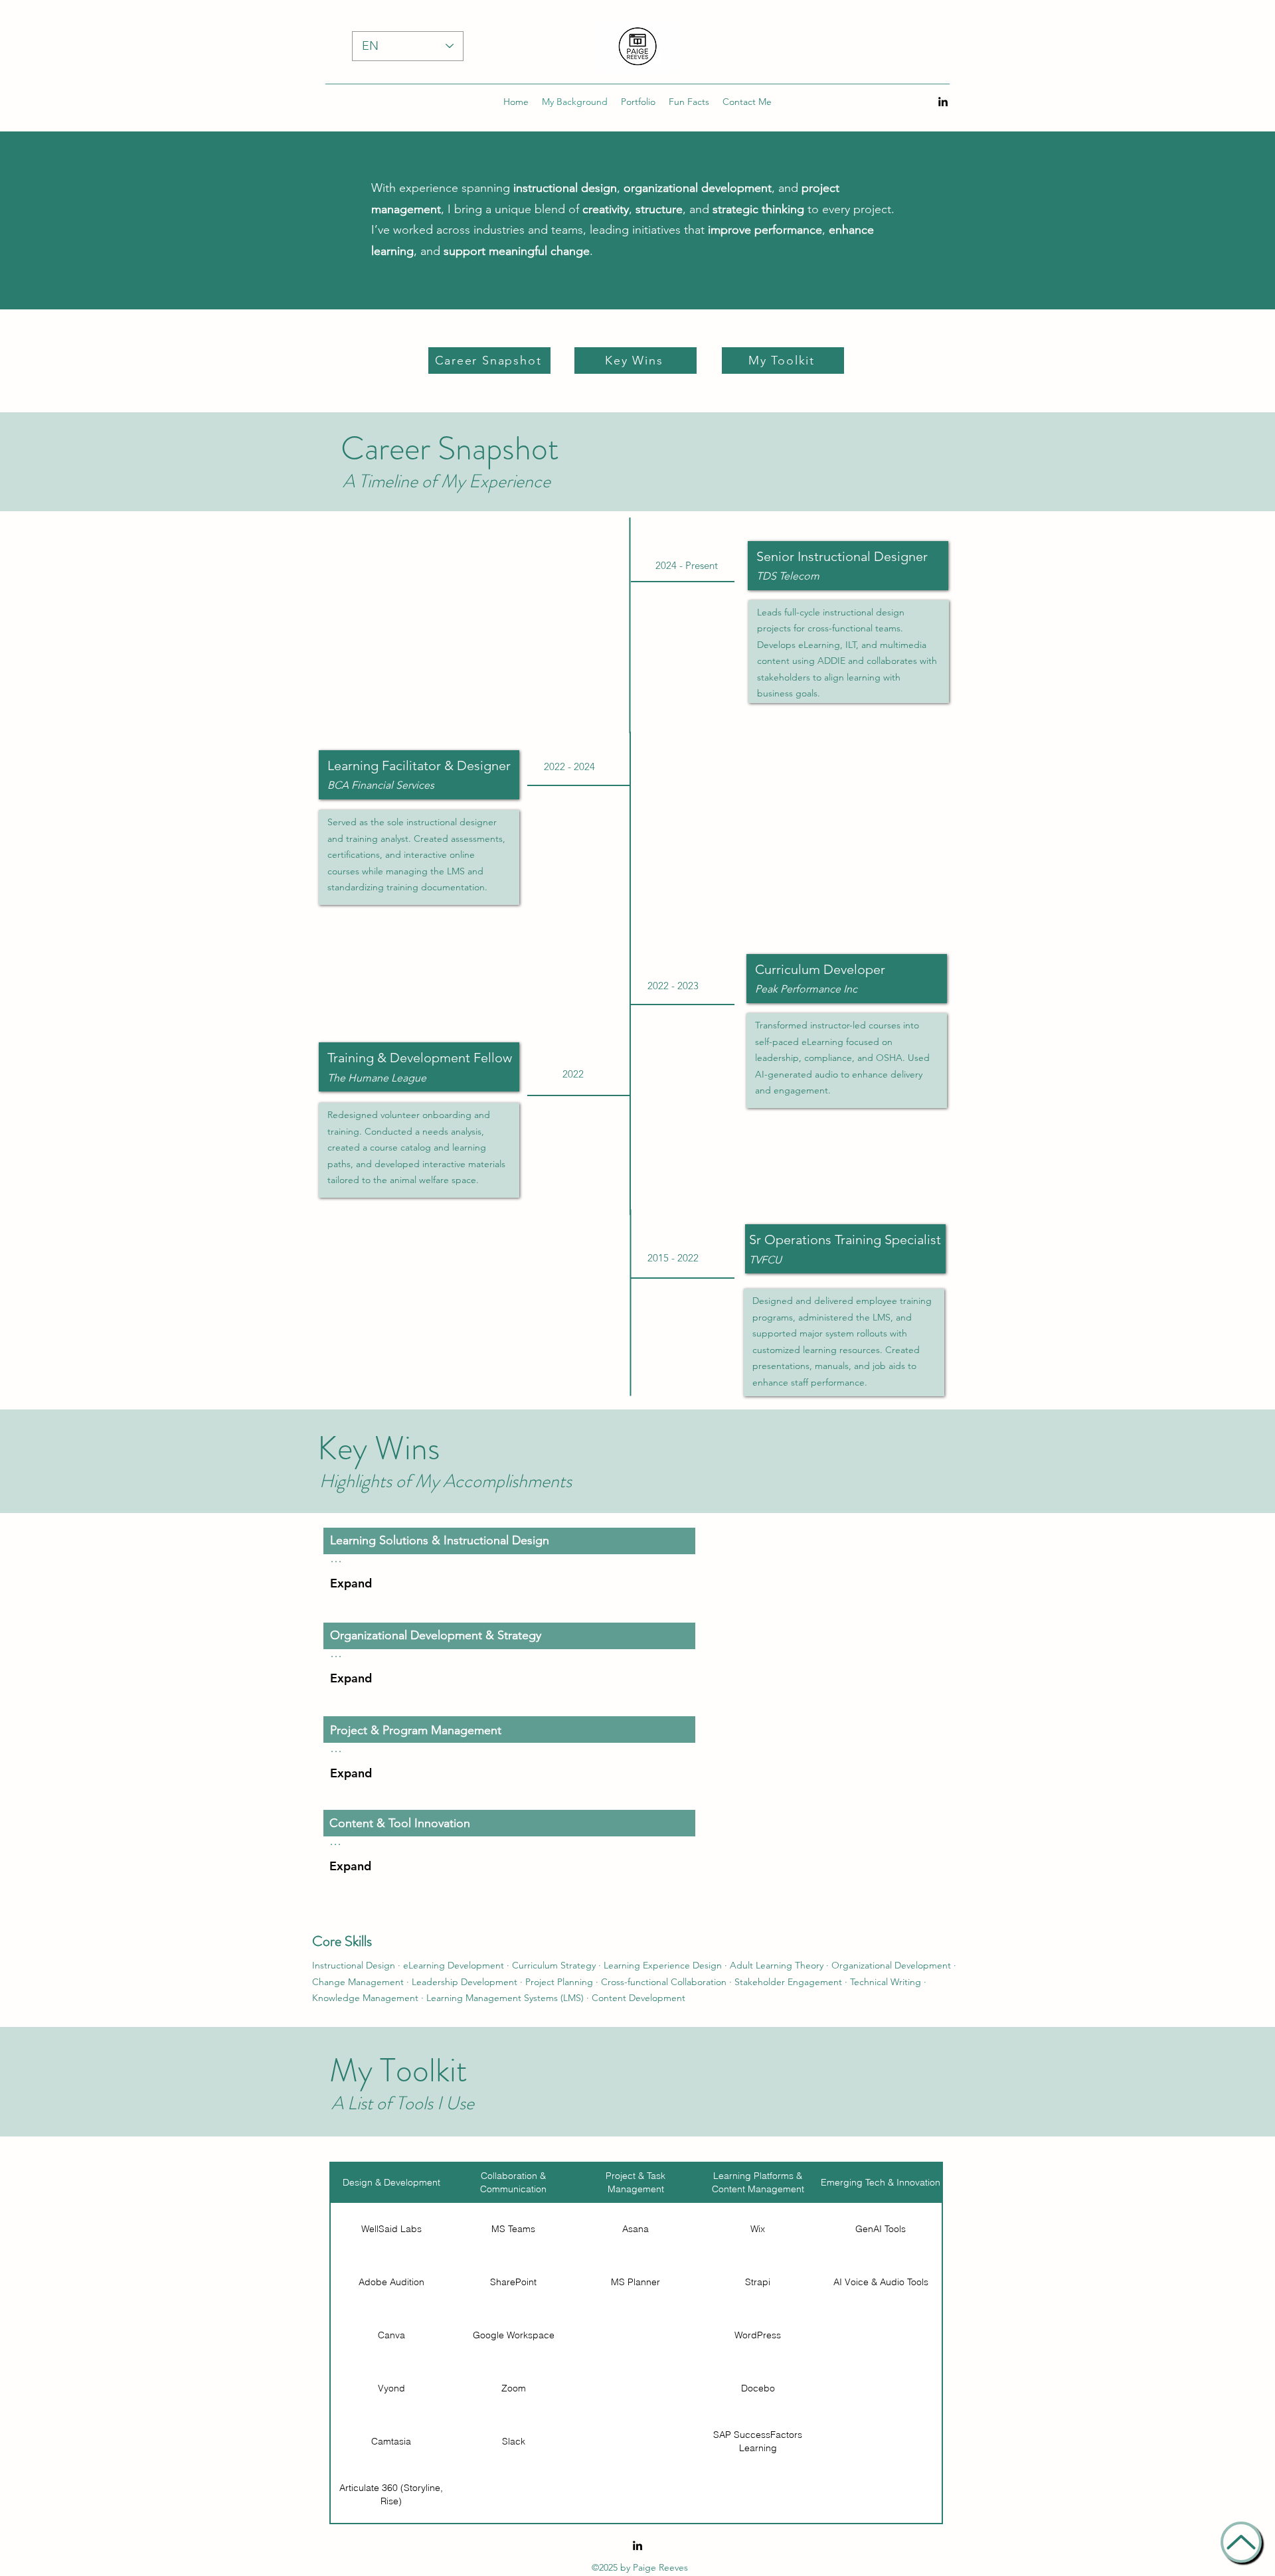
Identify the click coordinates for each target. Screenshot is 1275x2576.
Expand (351, 1583)
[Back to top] (1241, 2542)
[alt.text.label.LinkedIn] (943, 102)
